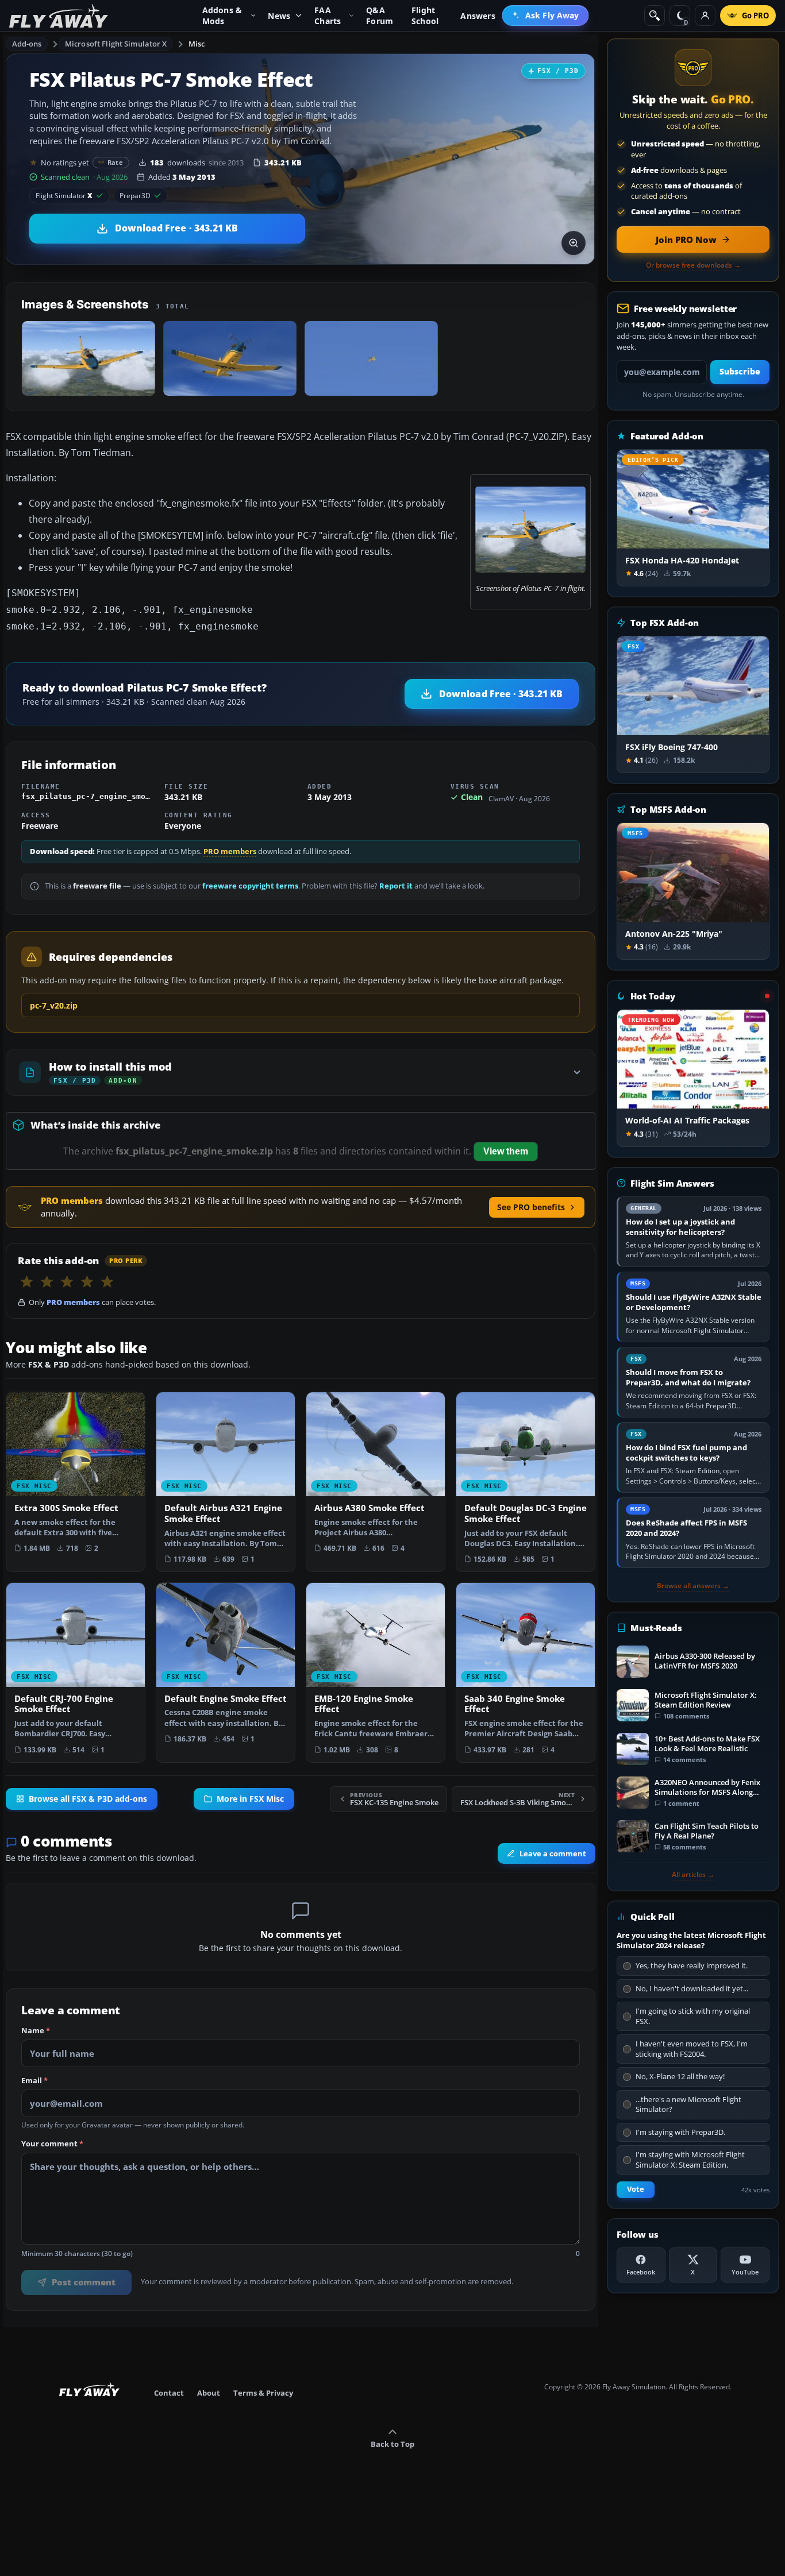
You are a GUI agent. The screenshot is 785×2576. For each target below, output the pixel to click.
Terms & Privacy (263, 2393)
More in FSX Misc (250, 1799)
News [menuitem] (279, 16)
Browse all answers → (693, 1586)
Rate (115, 162)
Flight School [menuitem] (425, 16)
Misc (197, 44)
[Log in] (705, 16)
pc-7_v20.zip (54, 1005)
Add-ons (27, 44)
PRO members (230, 851)
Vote (636, 2189)
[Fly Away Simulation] (59, 16)
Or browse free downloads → (693, 265)
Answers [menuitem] (478, 16)
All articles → (693, 1875)
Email (34, 2081)
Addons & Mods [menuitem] (222, 16)
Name (36, 2031)
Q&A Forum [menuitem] (380, 16)
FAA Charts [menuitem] (328, 16)
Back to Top (392, 2444)
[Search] (655, 16)
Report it (396, 886)
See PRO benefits (531, 1207)
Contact (169, 2393)
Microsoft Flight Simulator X (116, 44)
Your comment (52, 2144)
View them (506, 1151)
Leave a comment (553, 1853)
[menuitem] (546, 16)
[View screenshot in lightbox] (574, 243)
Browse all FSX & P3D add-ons (88, 1799)
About (209, 2393)
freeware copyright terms (250, 886)
